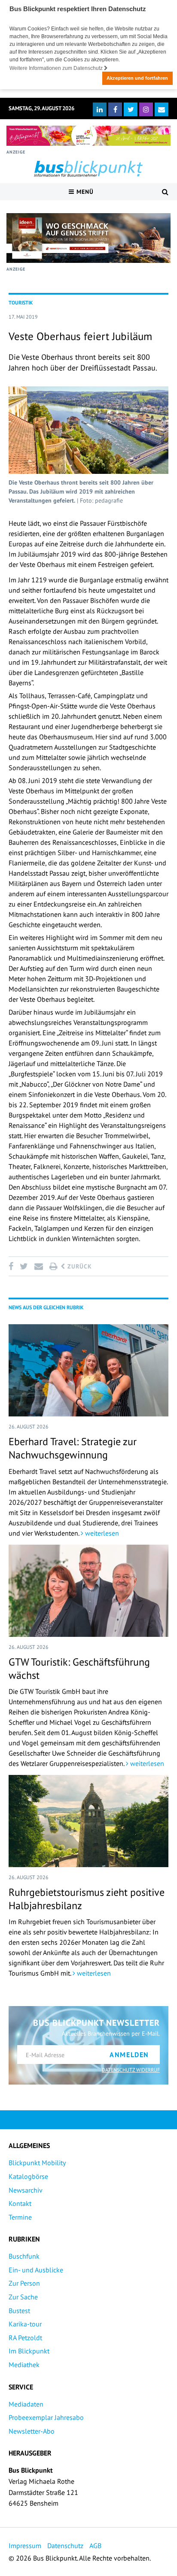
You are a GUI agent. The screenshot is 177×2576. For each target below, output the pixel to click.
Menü (84, 192)
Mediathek (24, 2365)
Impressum (25, 2546)
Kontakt (20, 2203)
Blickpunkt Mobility (37, 2163)
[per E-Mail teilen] (38, 1266)
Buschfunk (24, 2256)
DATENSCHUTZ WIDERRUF (131, 2070)
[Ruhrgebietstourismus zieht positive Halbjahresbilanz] (88, 1821)
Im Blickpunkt (29, 2351)
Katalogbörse (28, 2176)
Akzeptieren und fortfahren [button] (137, 78)
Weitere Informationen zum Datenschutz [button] (57, 68)
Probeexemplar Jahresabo (46, 2417)
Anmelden (129, 2055)
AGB (95, 2546)
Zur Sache (23, 2297)
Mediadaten (26, 2404)
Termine (20, 2217)
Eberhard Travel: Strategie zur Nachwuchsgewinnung (73, 1448)
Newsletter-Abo (32, 2431)
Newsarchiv (26, 2190)
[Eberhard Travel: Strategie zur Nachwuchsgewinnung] (88, 1370)
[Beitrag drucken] (53, 1266)
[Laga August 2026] (88, 136)
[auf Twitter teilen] (24, 1266)
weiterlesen (101, 1533)
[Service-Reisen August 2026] (88, 238)
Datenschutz (65, 2546)
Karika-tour (25, 2324)
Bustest (19, 2311)
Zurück (79, 1266)
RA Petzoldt (25, 2338)
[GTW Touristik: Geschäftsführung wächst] (88, 1591)
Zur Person (24, 2283)
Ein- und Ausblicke (36, 2270)
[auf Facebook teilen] (12, 1266)
